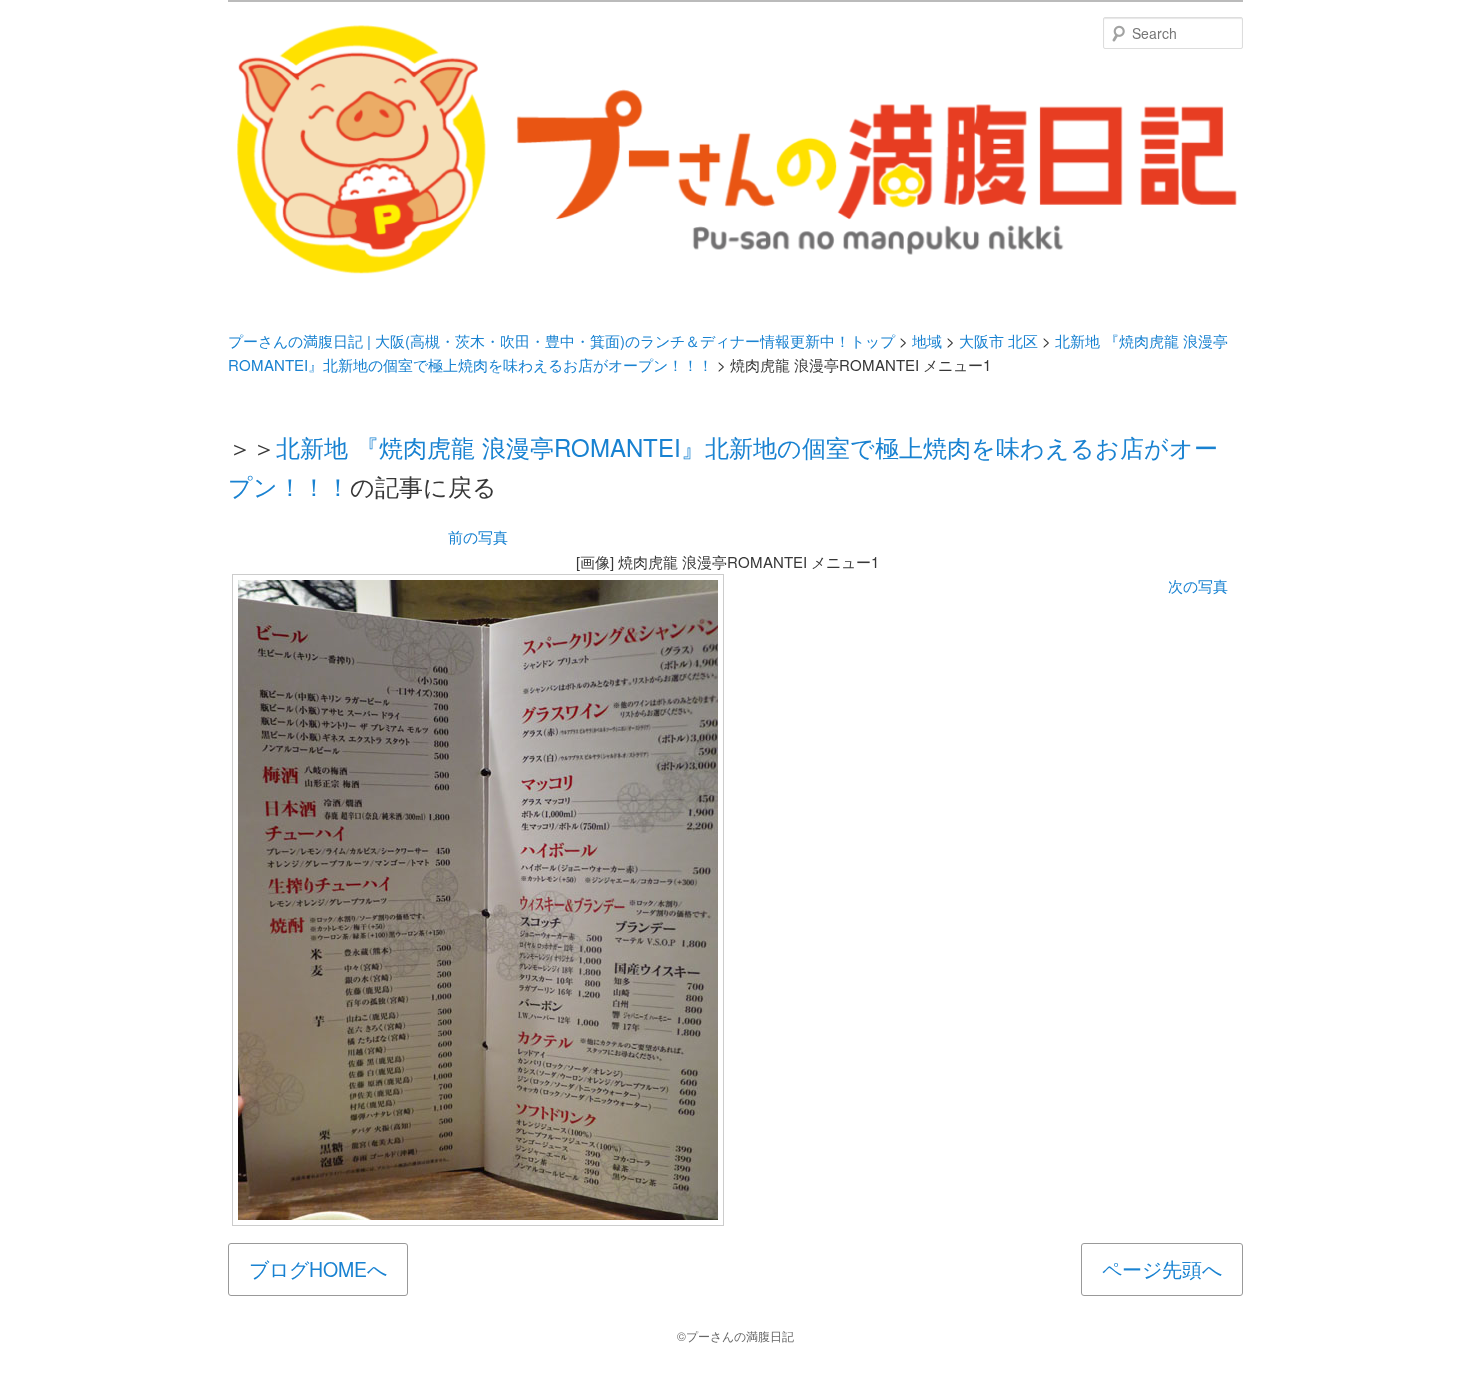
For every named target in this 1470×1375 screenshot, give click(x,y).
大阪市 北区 (998, 340)
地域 (927, 340)
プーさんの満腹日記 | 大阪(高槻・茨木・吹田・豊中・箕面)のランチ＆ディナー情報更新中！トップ (561, 340)
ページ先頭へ (1162, 1269)
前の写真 (478, 536)
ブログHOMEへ (318, 1269)
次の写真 (1198, 585)
